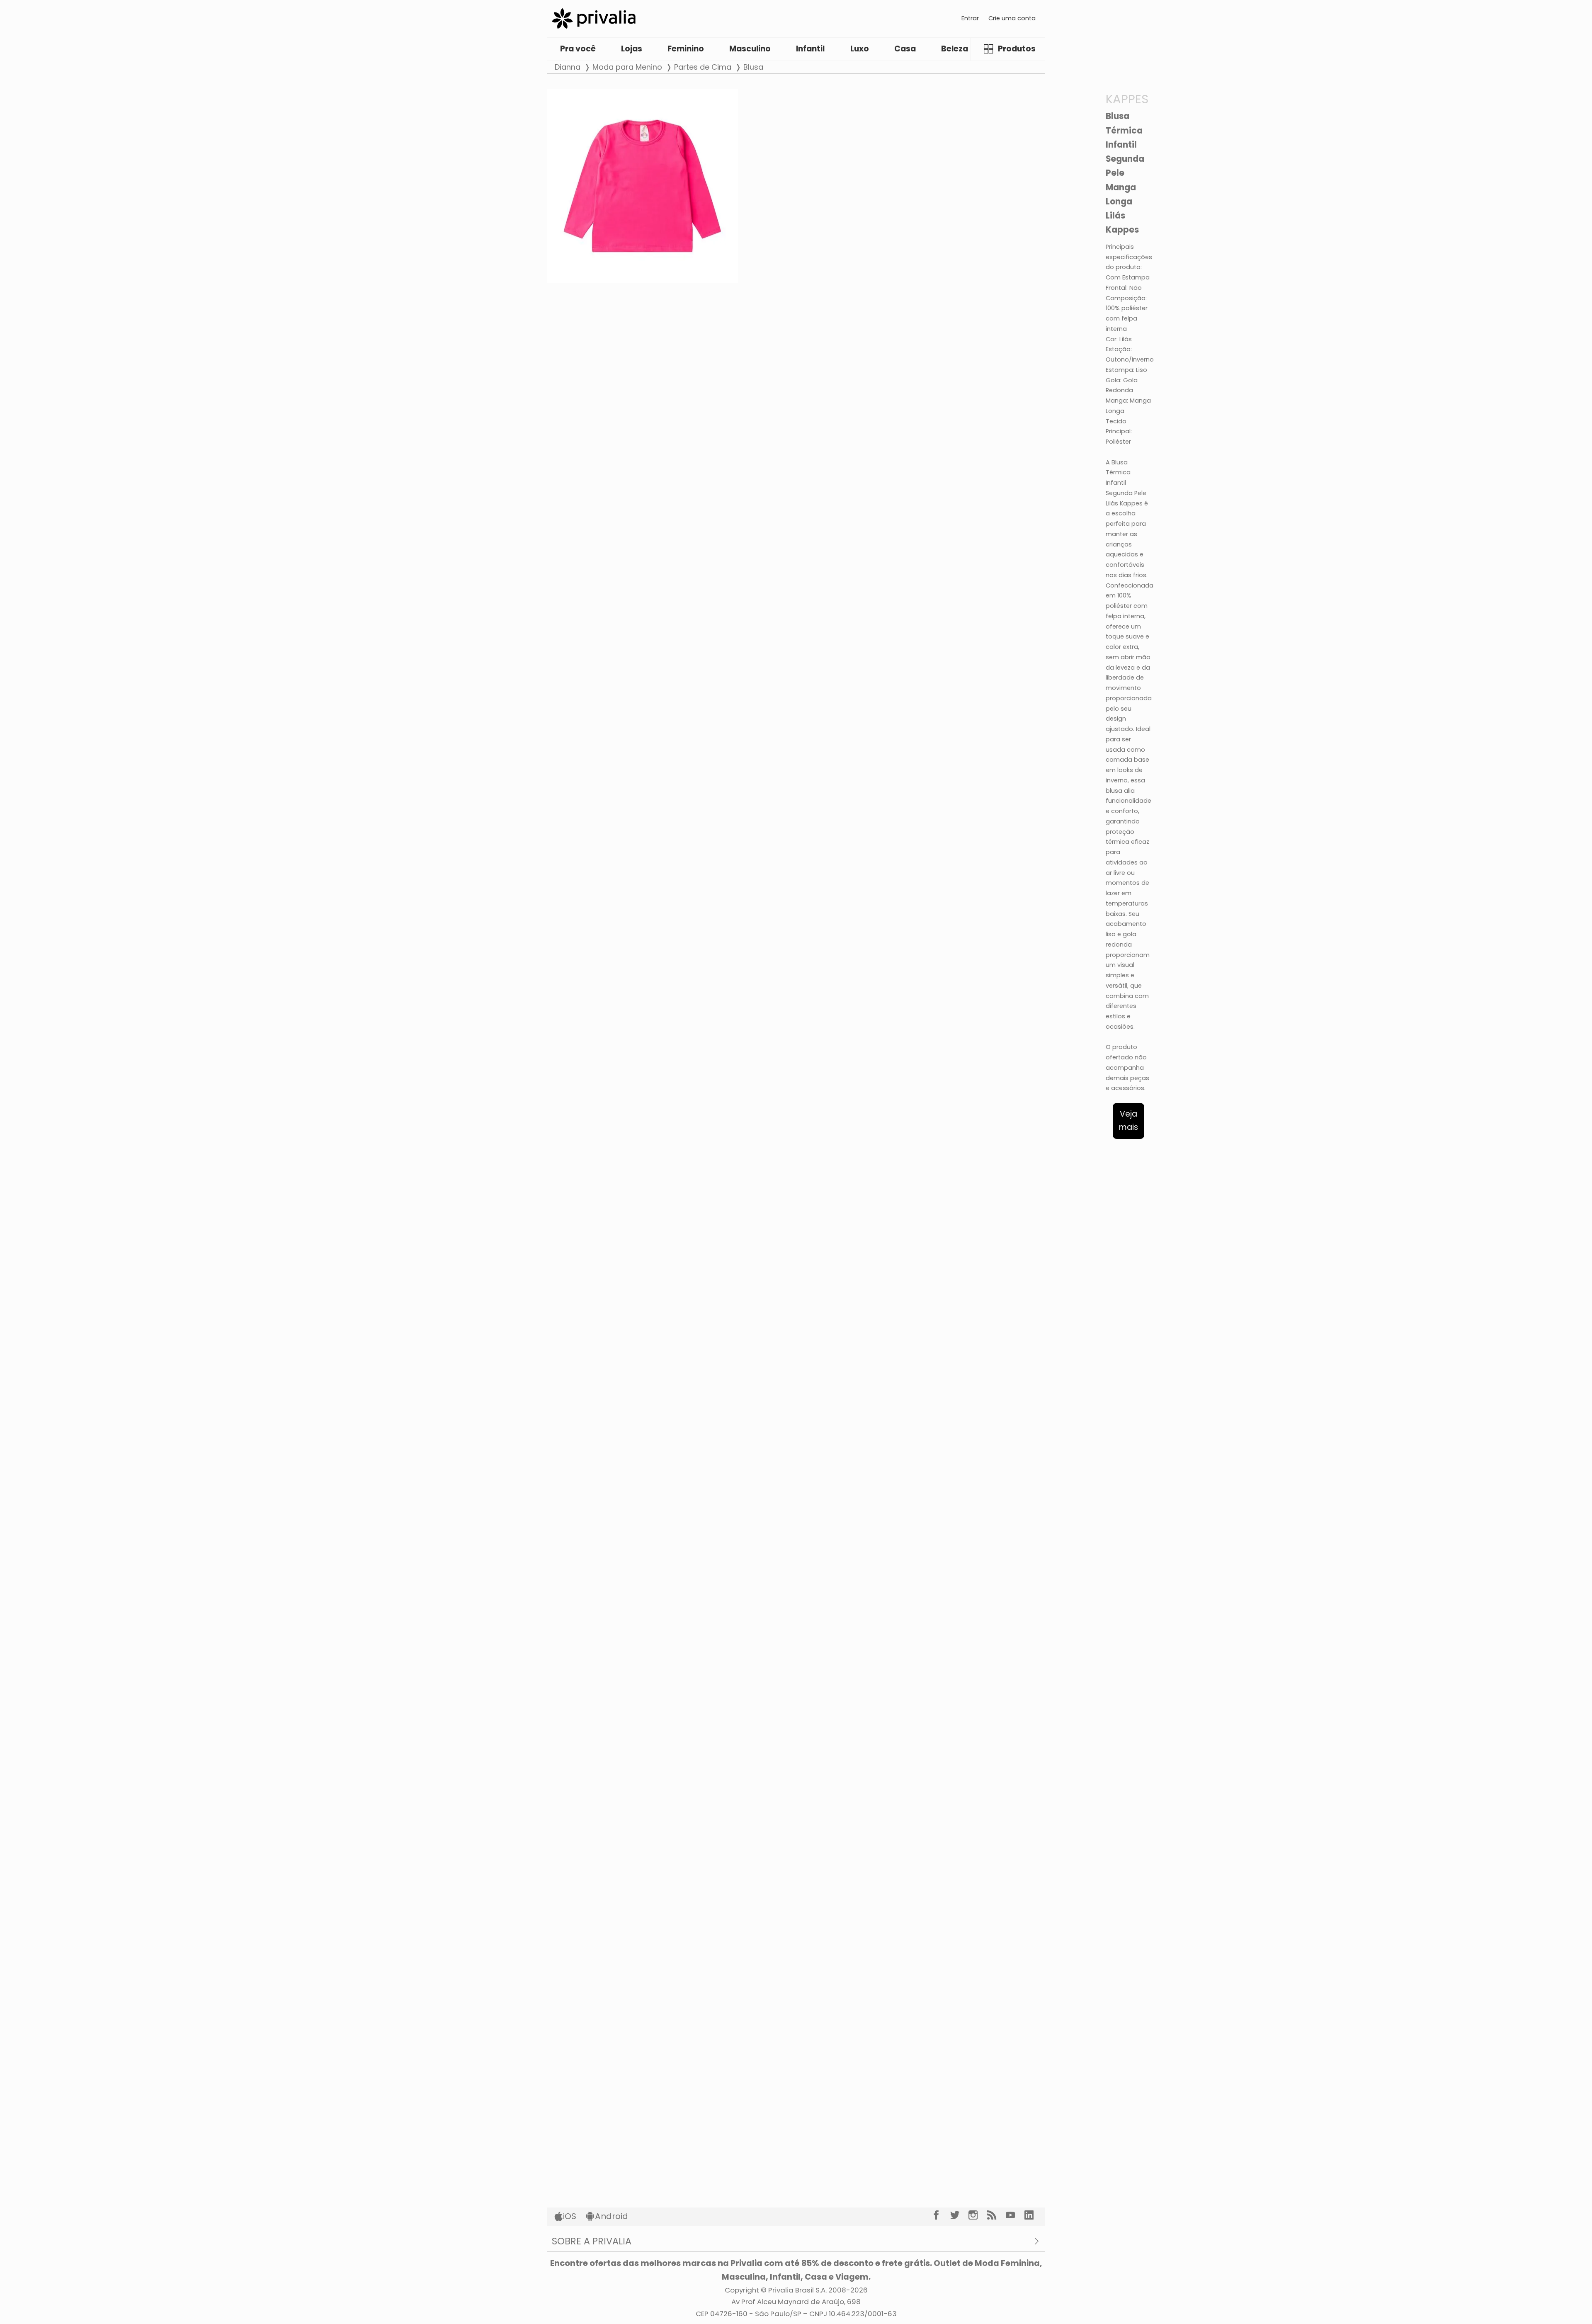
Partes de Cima (703, 67)
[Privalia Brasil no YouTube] (1015, 2215)
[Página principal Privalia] (594, 18)
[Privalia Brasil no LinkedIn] (1034, 2215)
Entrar (970, 18)
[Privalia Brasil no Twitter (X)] (960, 2215)
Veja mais (1128, 1121)
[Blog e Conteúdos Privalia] (996, 2215)
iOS (570, 2216)
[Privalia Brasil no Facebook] (941, 2215)
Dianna (568, 67)
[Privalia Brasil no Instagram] (978, 2215)
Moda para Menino (627, 67)
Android (612, 2216)
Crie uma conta (1012, 18)
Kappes (1127, 99)
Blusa (753, 67)
